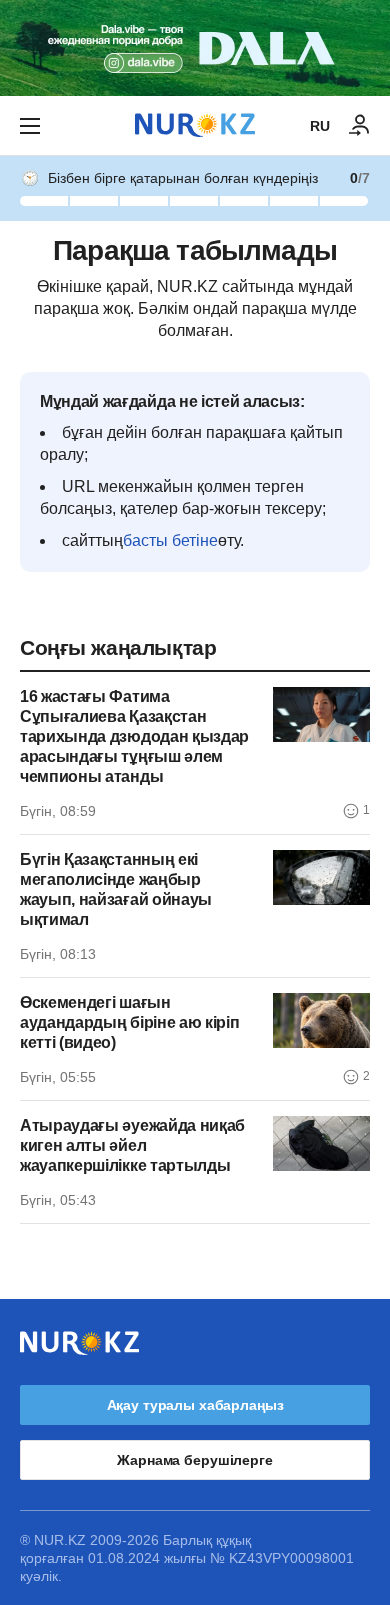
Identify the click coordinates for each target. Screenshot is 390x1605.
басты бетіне (170, 540)
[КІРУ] (360, 126)
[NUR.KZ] (195, 125)
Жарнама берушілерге (194, 1460)
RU (320, 126)
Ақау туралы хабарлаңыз (195, 1405)
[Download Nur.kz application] (195, 48)
